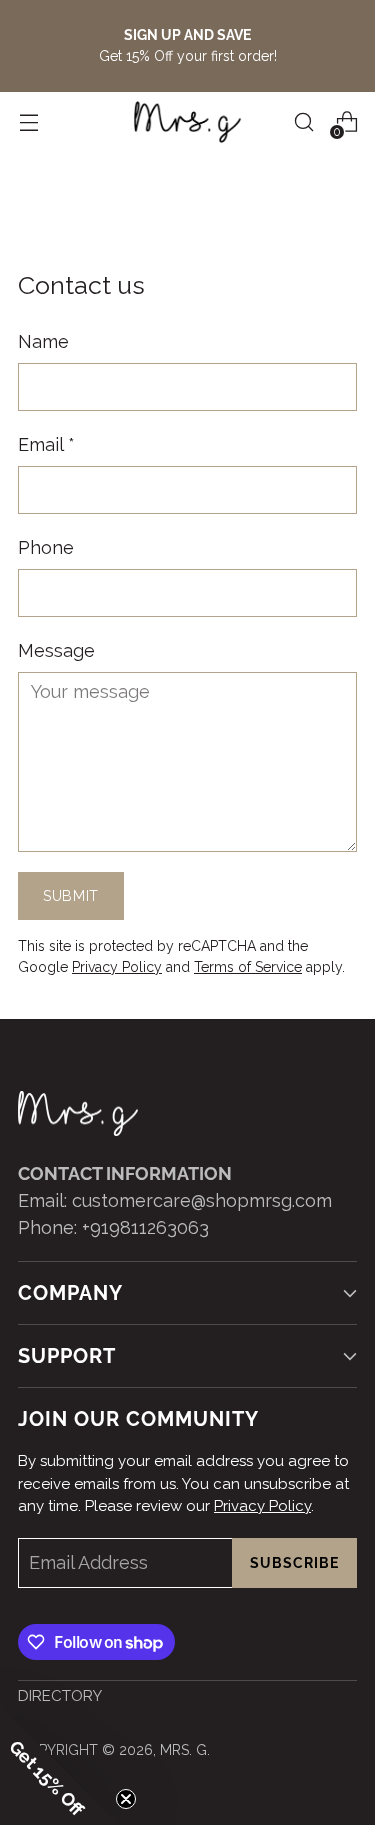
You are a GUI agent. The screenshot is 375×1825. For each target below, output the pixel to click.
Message (56, 650)
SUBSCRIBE (294, 1563)
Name (43, 341)
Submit (71, 896)
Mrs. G (183, 1750)
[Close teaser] (126, 1799)
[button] (60, 1765)
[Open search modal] (303, 122)
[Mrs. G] (188, 122)
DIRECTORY (60, 1696)
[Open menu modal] (28, 122)
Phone (46, 547)
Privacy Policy (117, 967)
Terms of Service (248, 967)
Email (46, 444)
